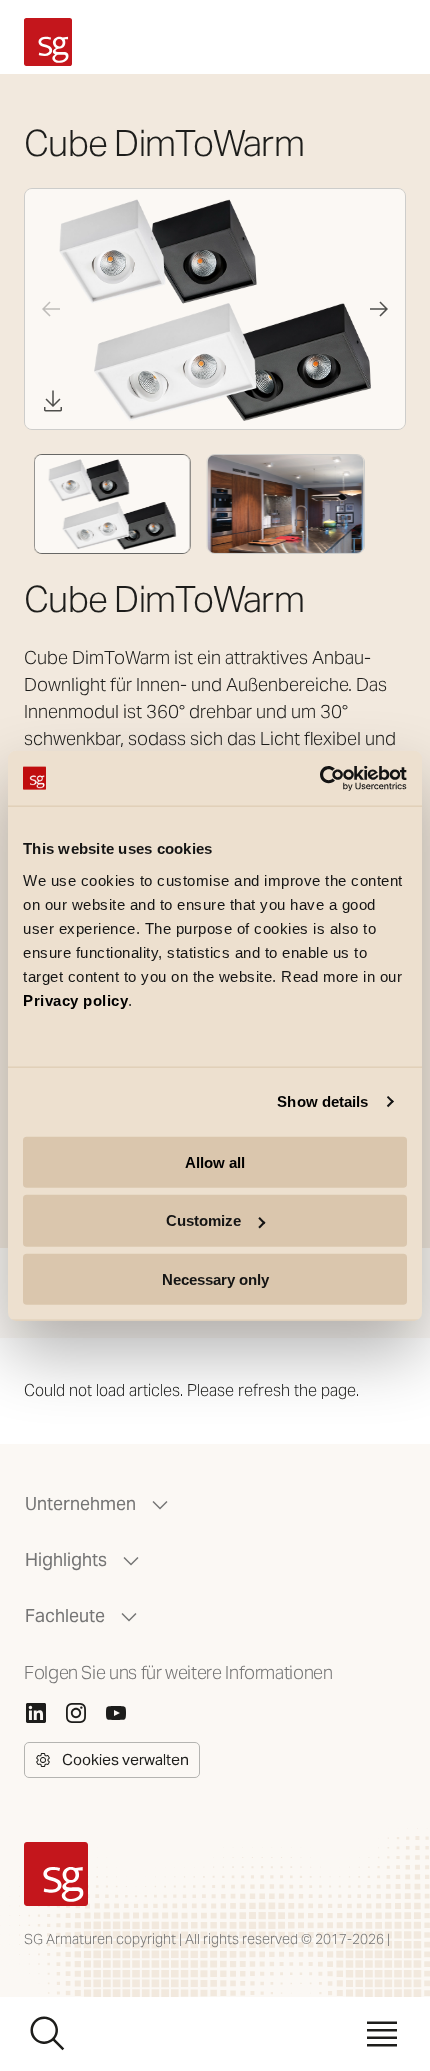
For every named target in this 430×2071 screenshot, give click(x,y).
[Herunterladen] (53, 401)
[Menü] (382, 2034)
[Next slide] (379, 309)
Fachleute (65, 1615)
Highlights (66, 1559)
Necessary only (215, 1279)
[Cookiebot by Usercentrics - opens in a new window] (319, 778)
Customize (203, 1220)
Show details (322, 1101)
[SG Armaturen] (48, 42)
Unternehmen (80, 1503)
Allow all (215, 1161)
